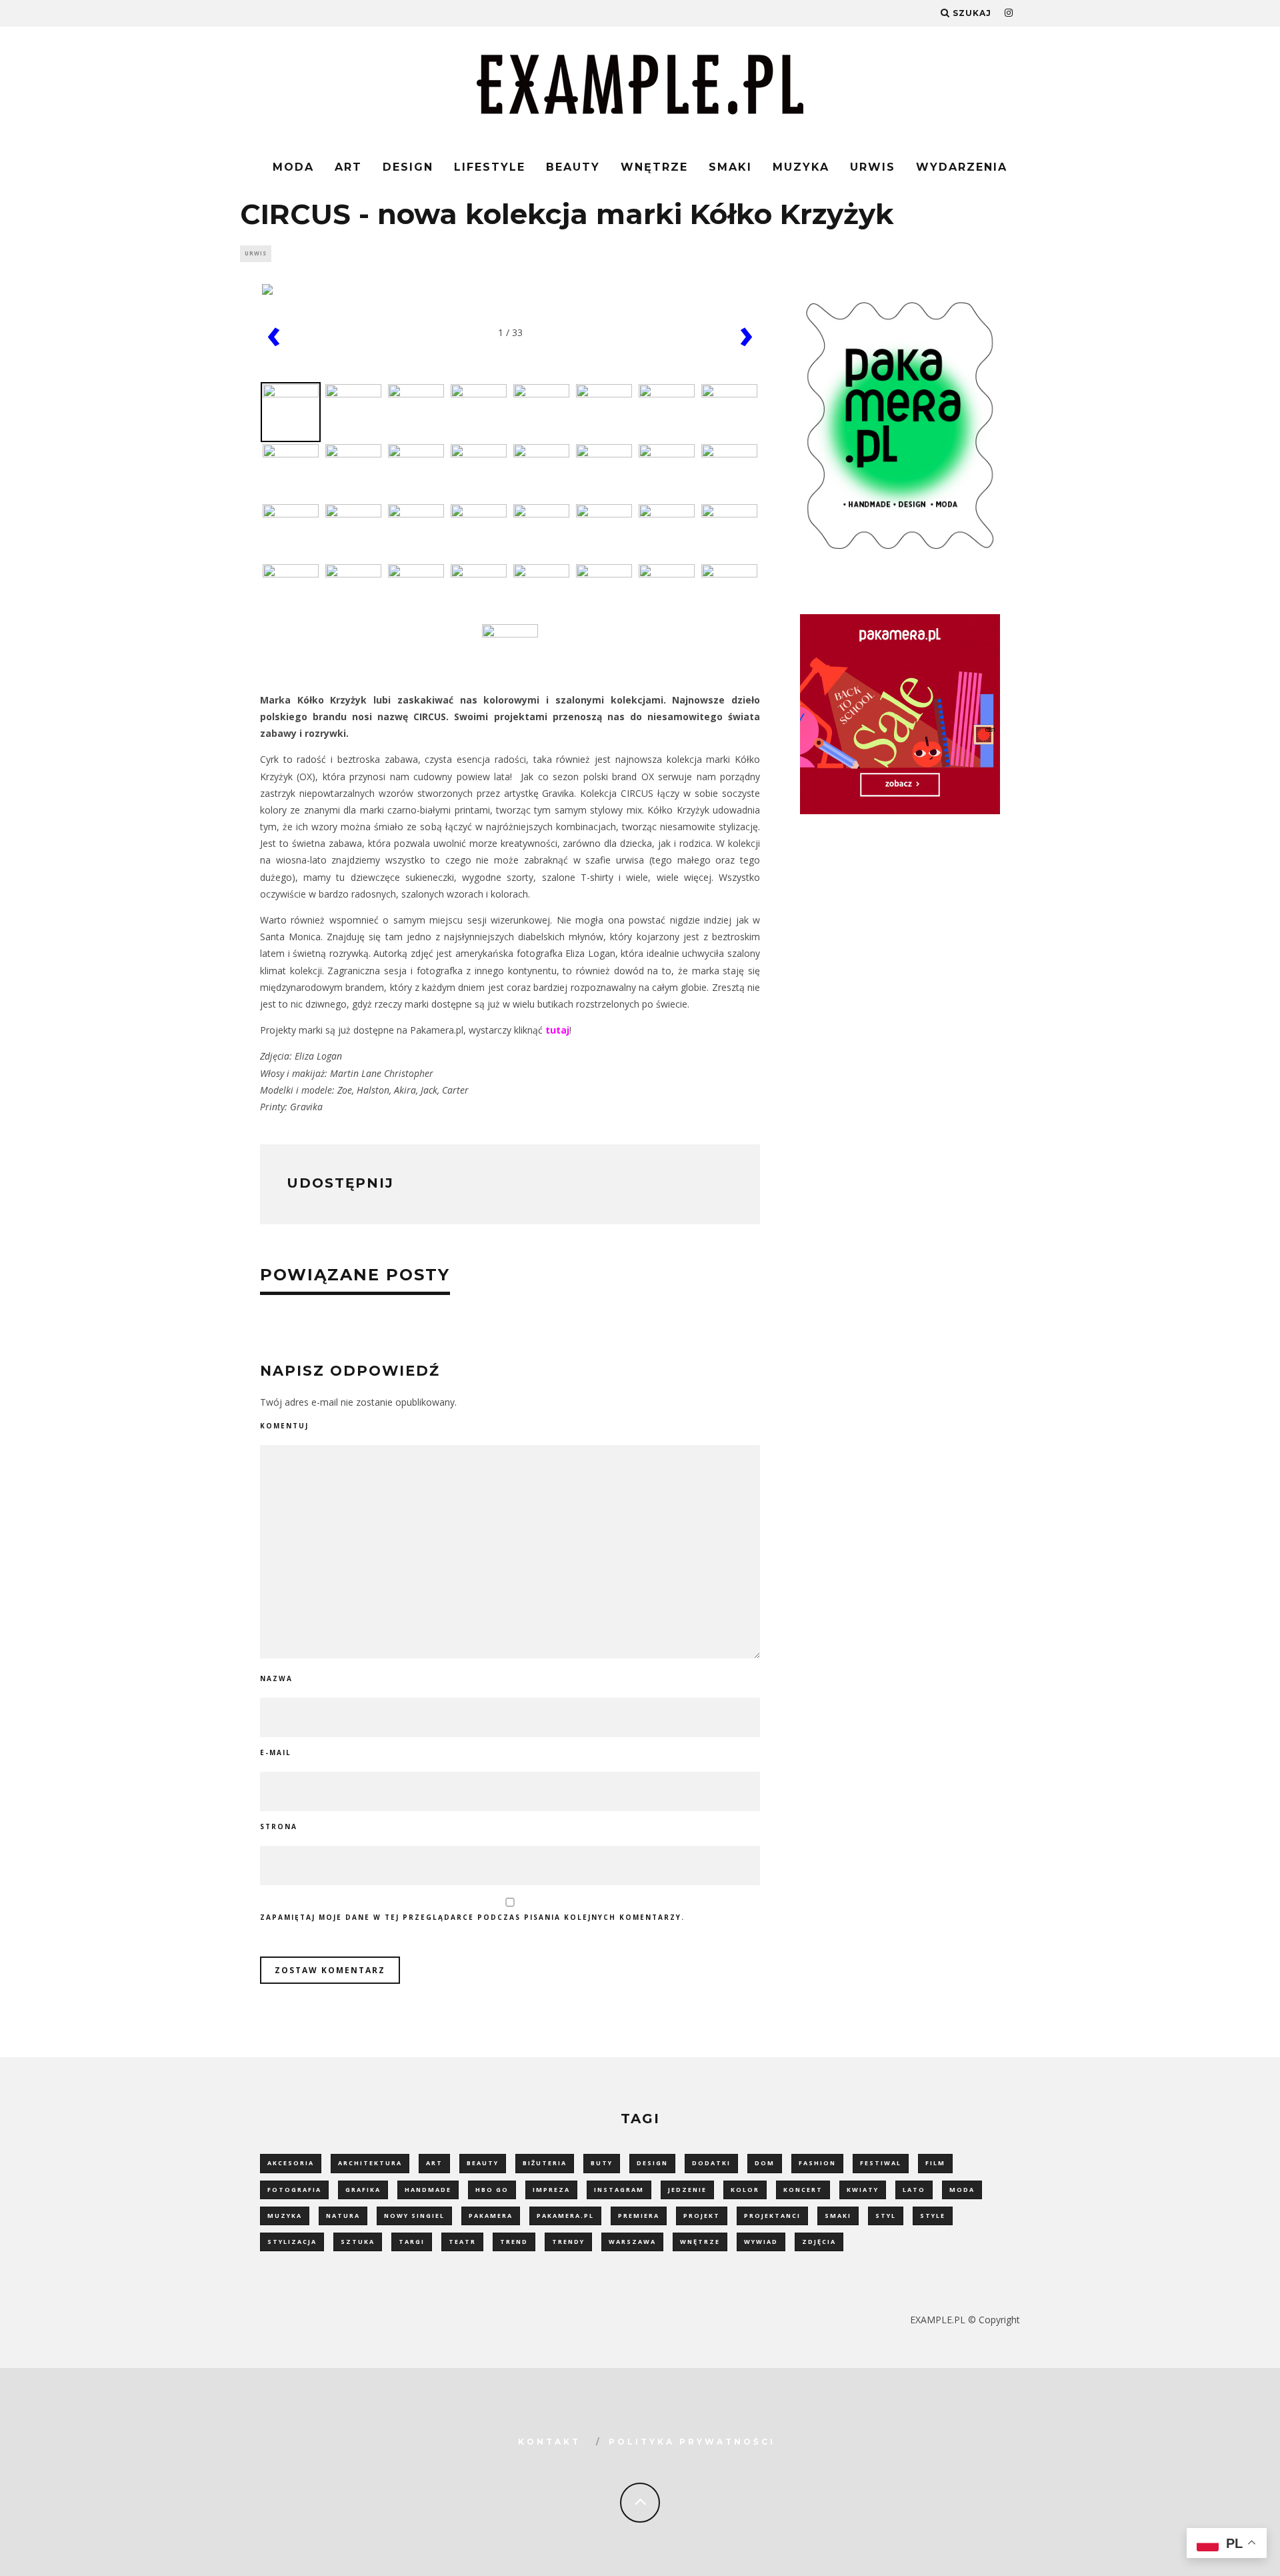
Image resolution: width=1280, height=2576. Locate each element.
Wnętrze (654, 167)
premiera (639, 2216)
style (933, 2216)
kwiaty (863, 2190)
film (935, 2163)
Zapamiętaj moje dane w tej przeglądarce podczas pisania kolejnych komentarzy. (472, 1917)
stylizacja (292, 2242)
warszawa (632, 2242)
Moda (293, 167)
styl (886, 2216)
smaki (838, 2216)
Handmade (428, 2190)
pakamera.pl (565, 2216)
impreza (551, 2190)
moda (962, 2190)
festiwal (881, 2163)
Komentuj (284, 1426)
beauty (483, 2163)
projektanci (772, 2216)
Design (408, 167)
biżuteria (545, 2163)
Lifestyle (490, 167)
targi (412, 2242)
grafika (363, 2190)
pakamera (491, 2216)
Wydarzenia (962, 167)
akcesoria (291, 2163)
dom (765, 2163)
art (434, 2163)
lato (914, 2190)
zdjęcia (819, 2242)
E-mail (276, 1752)
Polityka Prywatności (692, 2442)
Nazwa (276, 1678)
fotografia (294, 2190)
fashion (817, 2163)
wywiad (761, 2242)
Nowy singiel (414, 2216)
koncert (803, 2190)
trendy (568, 2242)
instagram (619, 2190)
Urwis (873, 167)
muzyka (285, 2216)
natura (343, 2216)
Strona (279, 1826)
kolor (745, 2190)
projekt (702, 2216)
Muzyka (801, 167)
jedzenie (687, 2190)
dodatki (711, 2163)
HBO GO (492, 2190)
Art (348, 167)
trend (514, 2242)
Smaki (730, 167)
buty (602, 2163)
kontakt (549, 2442)
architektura (370, 2163)
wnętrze (700, 2242)
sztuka (358, 2242)
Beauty (573, 167)
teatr (462, 2242)
